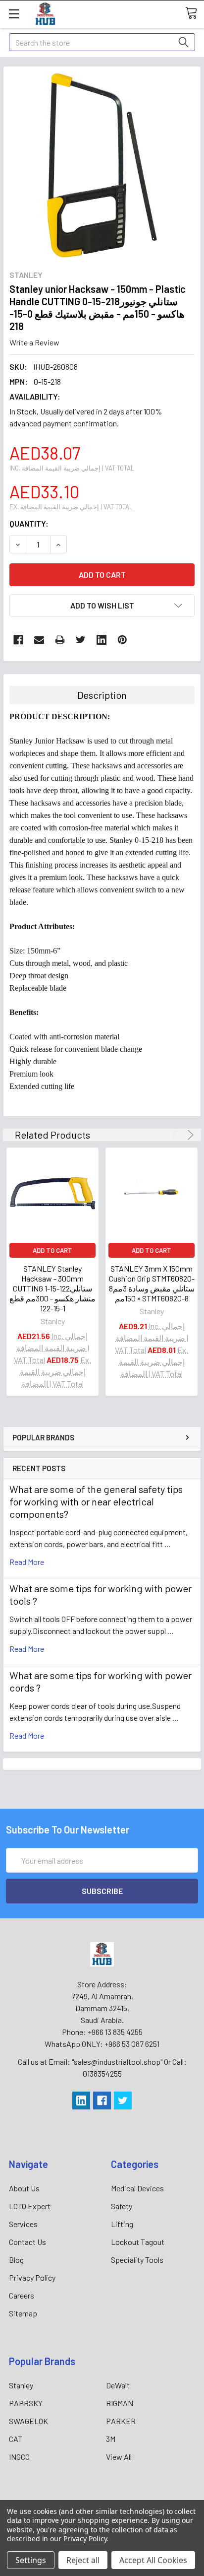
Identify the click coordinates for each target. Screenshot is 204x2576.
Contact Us (27, 2242)
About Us (24, 2188)
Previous (177, 1135)
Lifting (122, 2224)
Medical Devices (137, 2188)
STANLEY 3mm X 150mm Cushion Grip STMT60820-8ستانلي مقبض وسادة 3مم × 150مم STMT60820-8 (152, 1283)
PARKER (121, 2421)
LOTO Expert (30, 2206)
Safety (122, 2206)
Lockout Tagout (138, 2242)
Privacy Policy (32, 2277)
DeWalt (118, 2385)
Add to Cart (52, 1250)
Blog (16, 2260)
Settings (31, 2560)
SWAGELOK (28, 2421)
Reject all (83, 2560)
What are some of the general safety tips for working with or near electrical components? (96, 1501)
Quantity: (29, 523)
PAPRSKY (26, 2403)
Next (189, 1135)
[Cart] (195, 13)
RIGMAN (120, 2403)
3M (111, 2439)
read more (27, 1562)
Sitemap (23, 2313)
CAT (16, 2439)
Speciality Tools (137, 2260)
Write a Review (34, 342)
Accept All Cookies (153, 2560)
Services (23, 2224)
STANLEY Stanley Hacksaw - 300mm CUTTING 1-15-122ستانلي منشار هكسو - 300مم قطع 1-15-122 (52, 1288)
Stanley (21, 2385)
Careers (22, 2295)
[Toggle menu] (14, 14)
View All (119, 2457)
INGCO (19, 2457)
